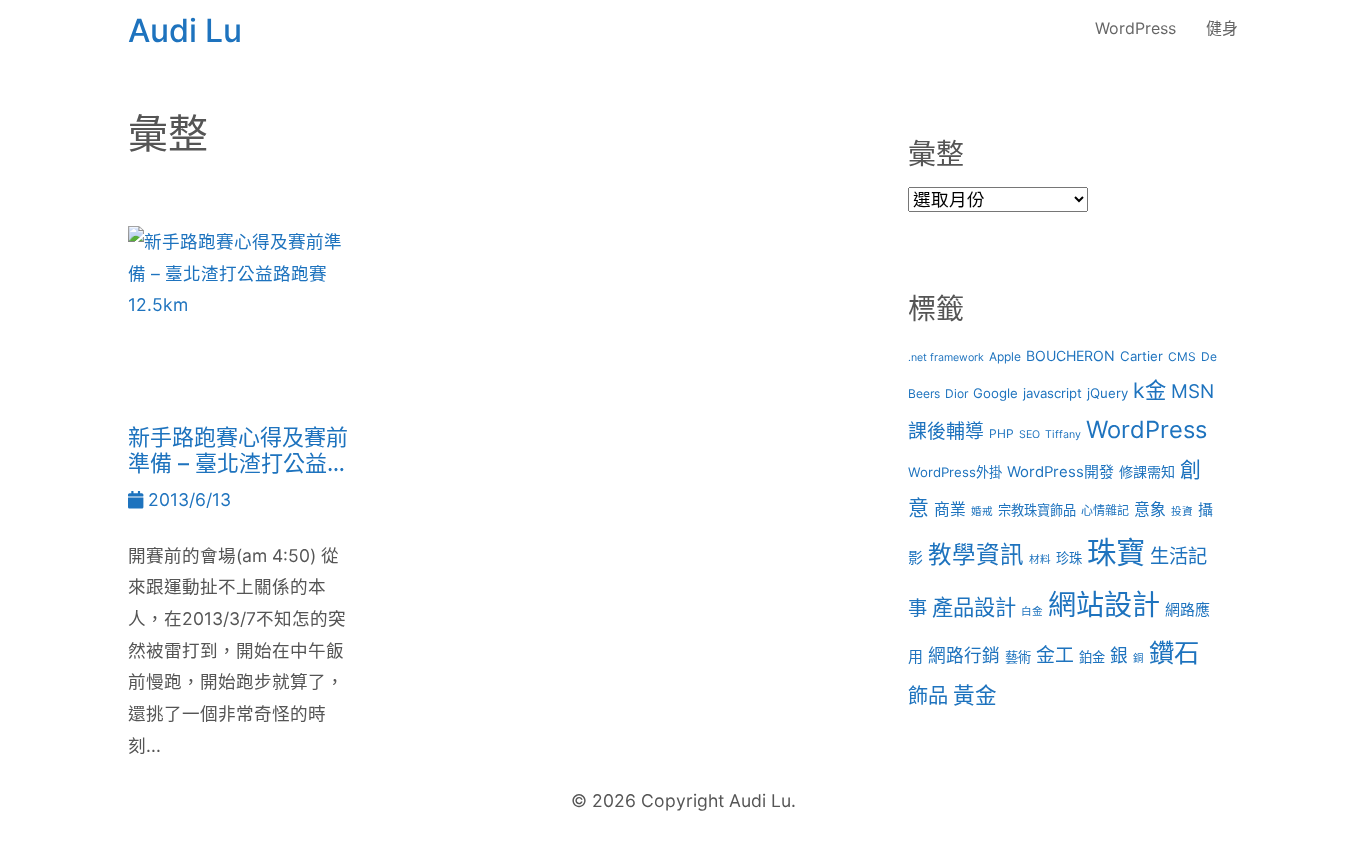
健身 (1222, 28)
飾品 (928, 695)
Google (995, 393)
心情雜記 (1105, 510)
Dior (956, 393)
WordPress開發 (1060, 472)
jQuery (1107, 393)
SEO (1029, 434)
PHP (1001, 433)
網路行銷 (964, 655)
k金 (1149, 390)
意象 (1150, 509)
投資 (1182, 511)
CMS (1182, 356)
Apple (1005, 356)
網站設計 (1104, 605)
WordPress (1135, 28)
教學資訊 (976, 554)
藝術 (1018, 657)
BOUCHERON (1070, 355)
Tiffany (1063, 434)
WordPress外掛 (955, 472)
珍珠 (1069, 558)
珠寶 (1116, 552)
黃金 (975, 695)
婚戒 (982, 511)
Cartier (1141, 356)
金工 (1055, 655)
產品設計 (974, 607)
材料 (1040, 559)
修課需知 (1147, 471)
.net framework (946, 357)
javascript (1052, 393)
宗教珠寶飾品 (1037, 510)
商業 (950, 509)
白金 (1032, 611)
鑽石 (1174, 652)
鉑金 (1092, 657)
